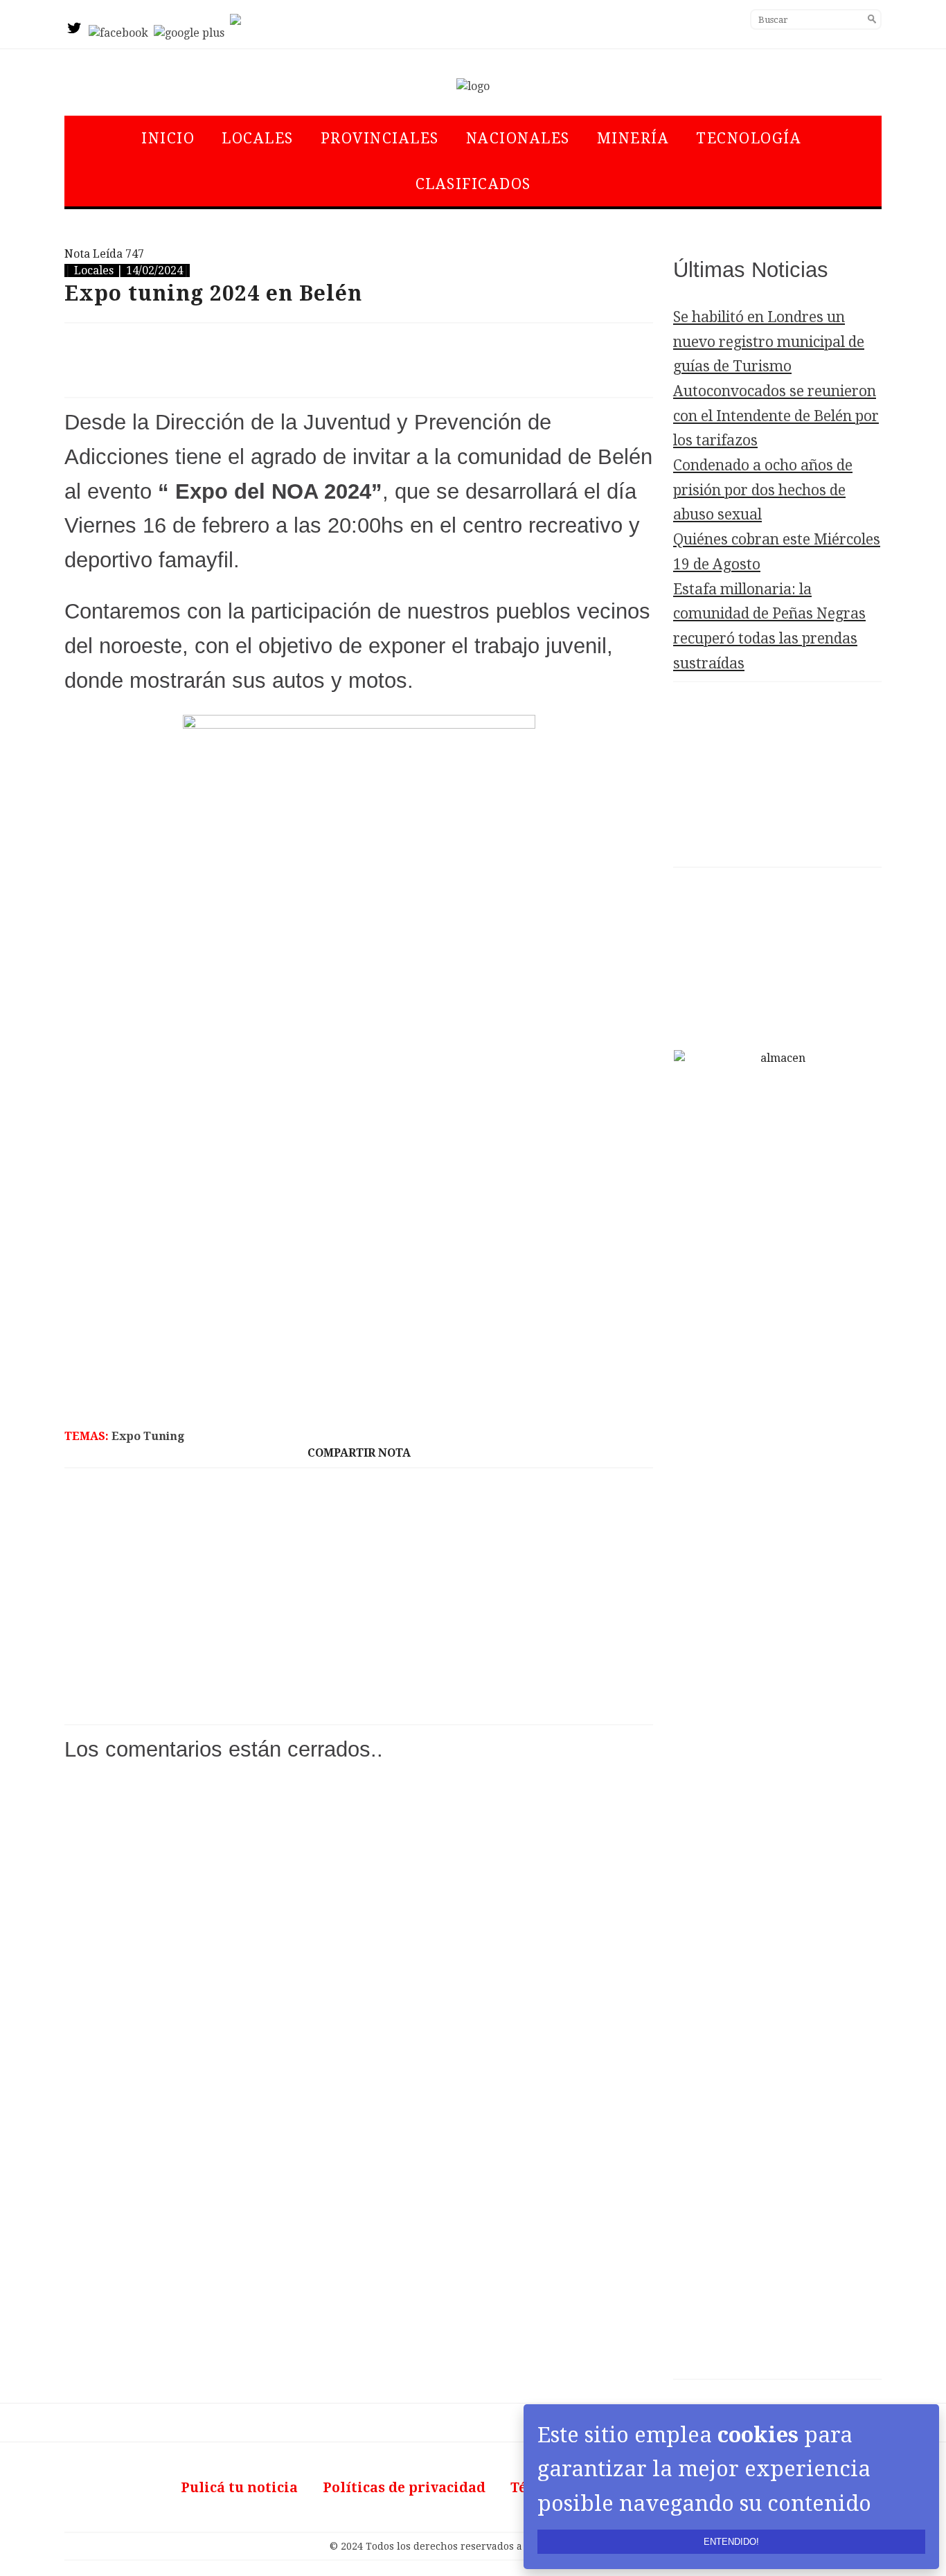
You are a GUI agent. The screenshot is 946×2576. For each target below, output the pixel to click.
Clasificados (473, 184)
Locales (258, 138)
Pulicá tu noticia (239, 2488)
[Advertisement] (359, 360)
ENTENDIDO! (731, 2542)
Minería (633, 138)
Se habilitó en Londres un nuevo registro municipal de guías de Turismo (769, 341)
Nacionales (518, 138)
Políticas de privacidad (404, 2488)
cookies (758, 2435)
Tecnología (749, 138)
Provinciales (380, 138)
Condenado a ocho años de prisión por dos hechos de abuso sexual (763, 490)
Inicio (168, 138)
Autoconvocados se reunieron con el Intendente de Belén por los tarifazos (776, 416)
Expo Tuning (148, 1436)
